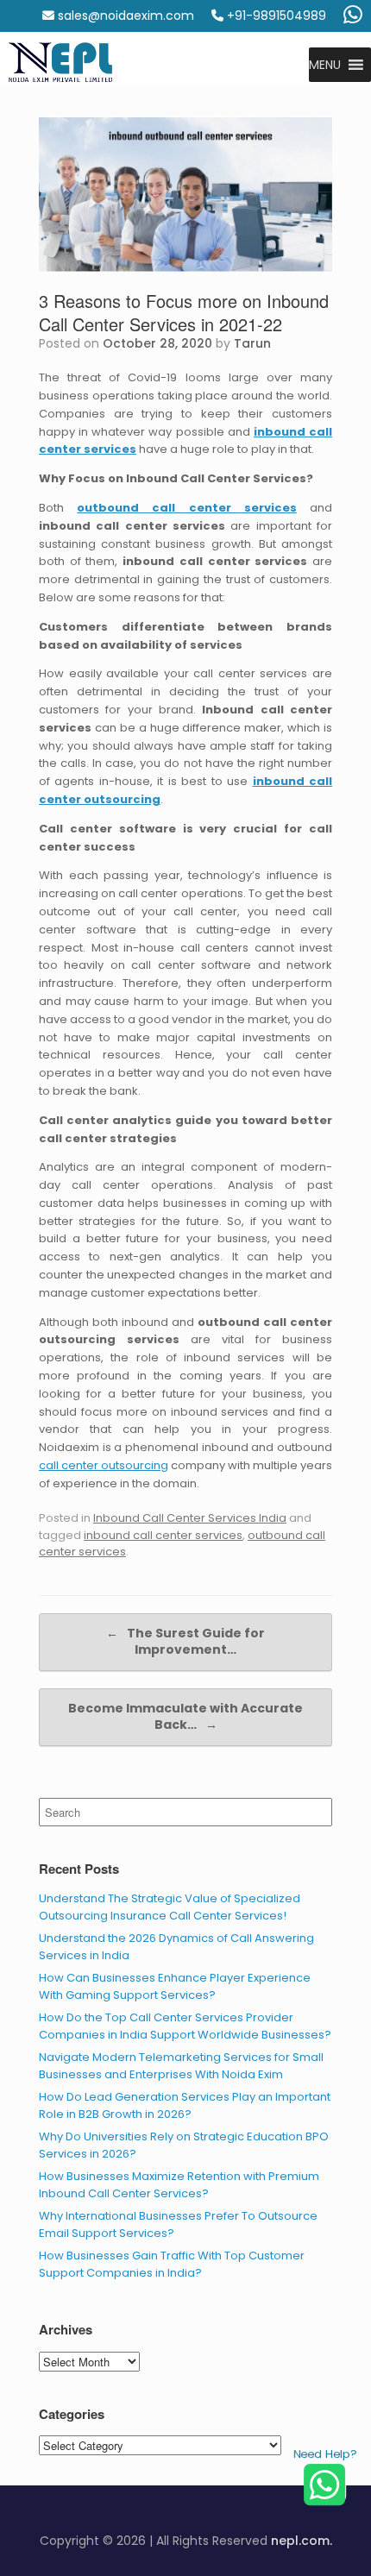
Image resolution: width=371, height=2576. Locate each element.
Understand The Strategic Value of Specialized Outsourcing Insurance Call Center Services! (170, 1907)
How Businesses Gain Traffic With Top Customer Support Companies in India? (172, 2264)
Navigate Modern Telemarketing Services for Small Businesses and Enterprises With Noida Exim (181, 2066)
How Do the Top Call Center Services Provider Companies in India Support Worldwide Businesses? (185, 2026)
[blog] (60, 64)
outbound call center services (187, 508)
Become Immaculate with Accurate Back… (185, 1717)
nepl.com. (302, 2541)
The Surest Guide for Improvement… (185, 1642)
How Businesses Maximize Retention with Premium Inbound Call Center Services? (179, 2185)
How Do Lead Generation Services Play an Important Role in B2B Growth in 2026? (185, 2105)
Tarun (252, 343)
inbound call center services (163, 1535)
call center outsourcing (104, 1465)
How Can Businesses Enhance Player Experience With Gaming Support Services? (175, 1986)
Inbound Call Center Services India (190, 1518)
